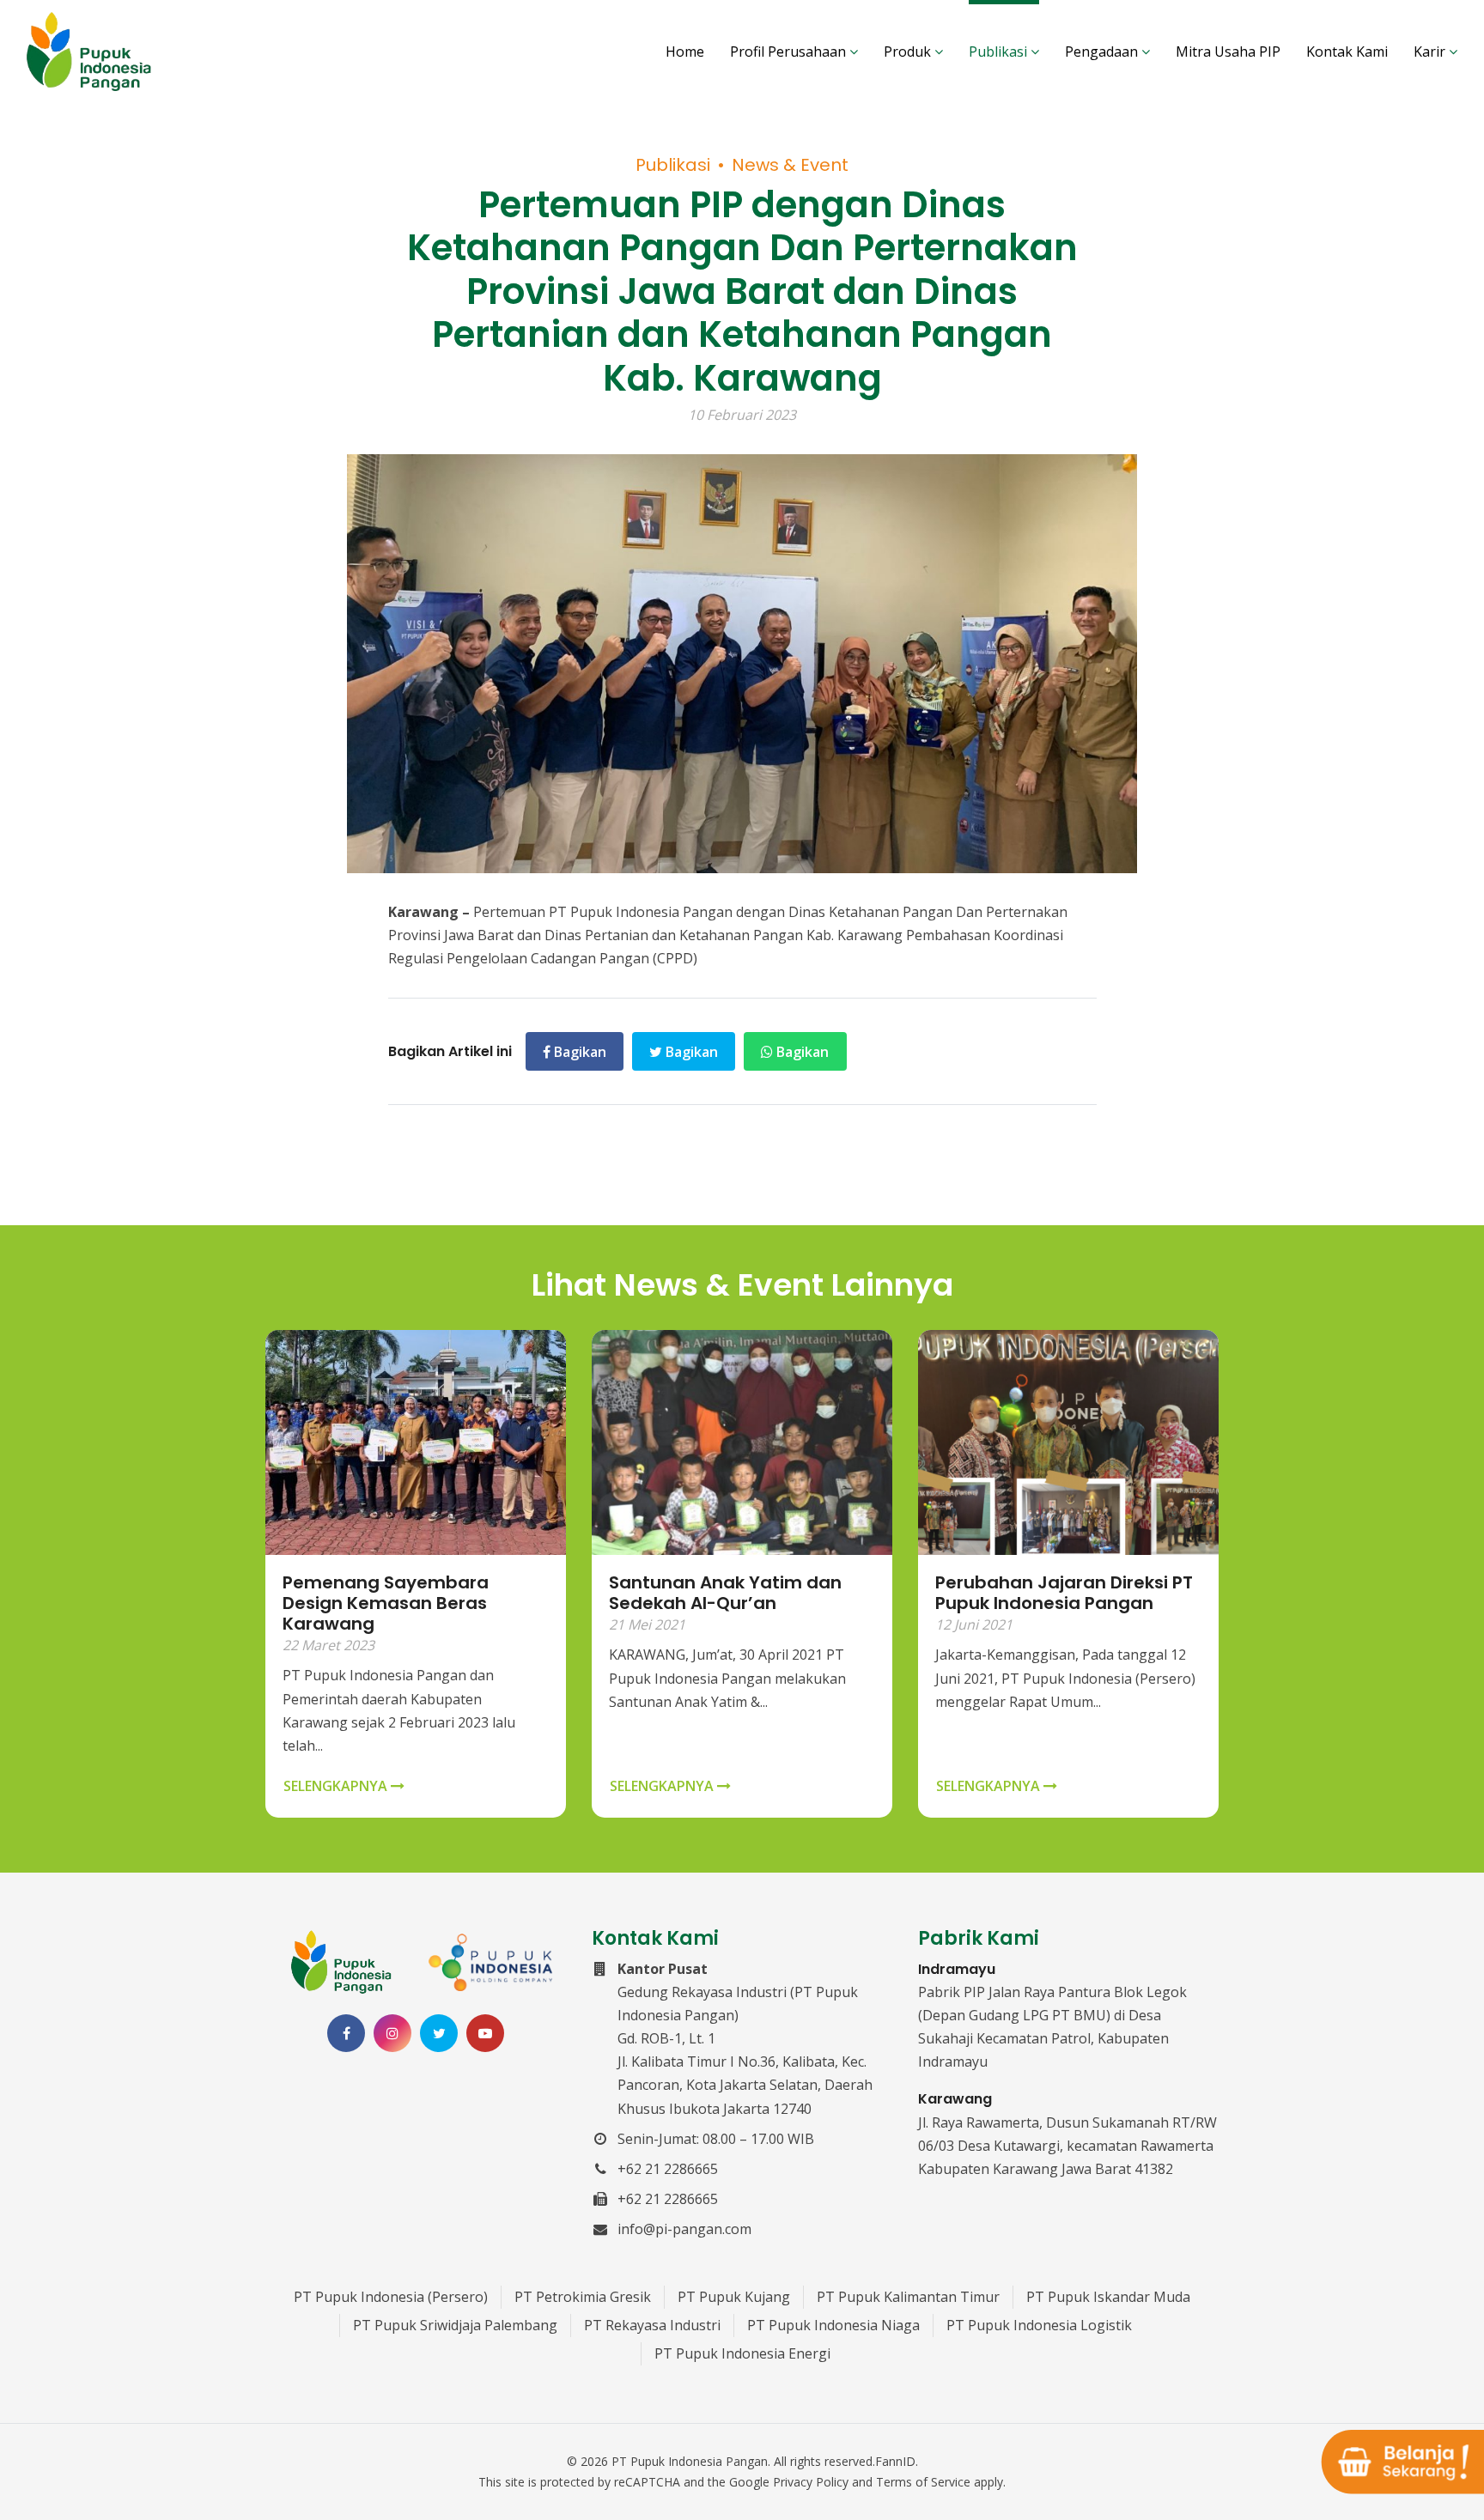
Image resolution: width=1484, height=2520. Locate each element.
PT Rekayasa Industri (652, 2325)
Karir (1431, 52)
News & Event (790, 165)
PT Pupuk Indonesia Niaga (833, 2325)
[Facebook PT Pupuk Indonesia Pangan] (346, 2033)
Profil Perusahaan (790, 52)
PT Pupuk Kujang (734, 2297)
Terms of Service (923, 2482)
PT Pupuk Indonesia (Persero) (391, 2297)
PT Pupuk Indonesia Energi (742, 2353)
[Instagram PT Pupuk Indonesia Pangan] (392, 2033)
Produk (909, 52)
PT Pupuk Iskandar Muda (1108, 2297)
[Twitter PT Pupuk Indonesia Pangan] (439, 2033)
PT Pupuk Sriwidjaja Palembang (455, 2325)
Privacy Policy (811, 2482)
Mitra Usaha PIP (1228, 52)
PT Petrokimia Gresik (583, 2297)
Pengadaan (1103, 52)
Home (685, 52)
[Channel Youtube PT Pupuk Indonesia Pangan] (485, 2033)
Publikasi (1000, 52)
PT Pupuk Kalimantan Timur (908, 2297)
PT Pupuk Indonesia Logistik (1039, 2325)
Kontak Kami (1347, 52)
